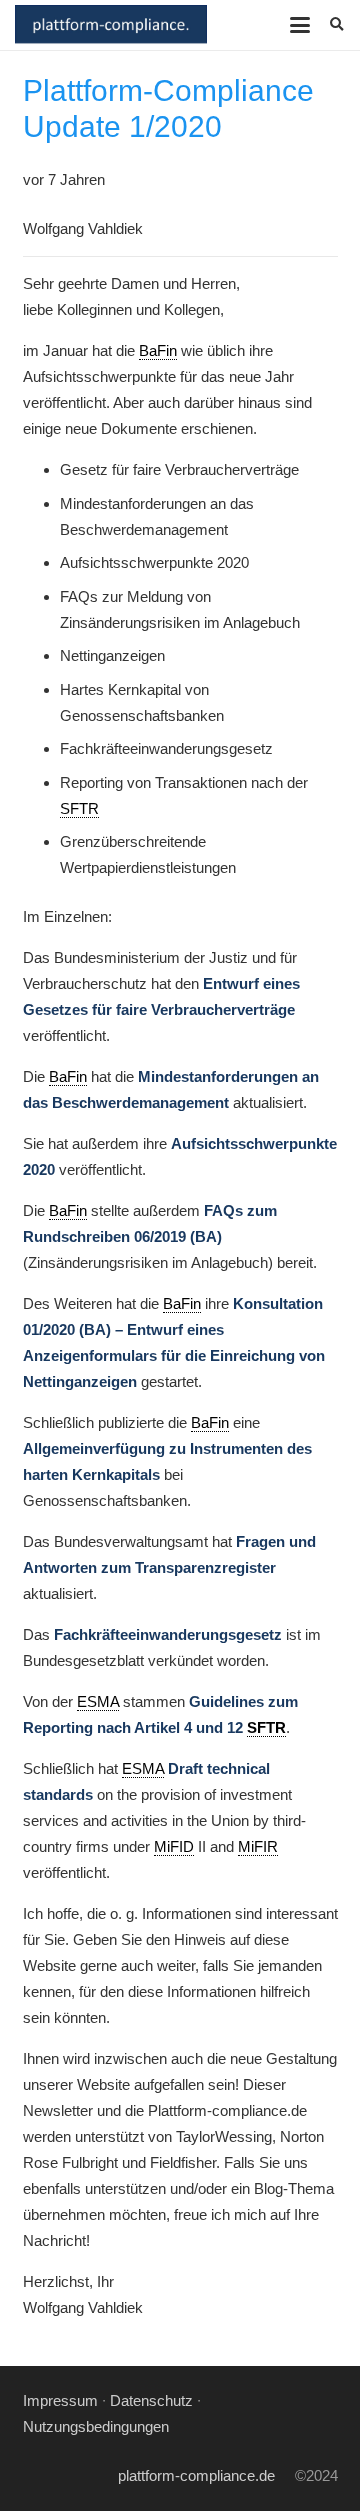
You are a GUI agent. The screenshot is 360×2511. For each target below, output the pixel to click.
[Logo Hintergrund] (111, 25)
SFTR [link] (79, 808)
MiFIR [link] (258, 1846)
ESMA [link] (98, 1701)
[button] (300, 25)
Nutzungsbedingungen (96, 2426)
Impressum (60, 2400)
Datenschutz (151, 2400)
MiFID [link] (174, 1846)
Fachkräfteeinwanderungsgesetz (168, 1634)
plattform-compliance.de (196, 2475)
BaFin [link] (158, 350)
